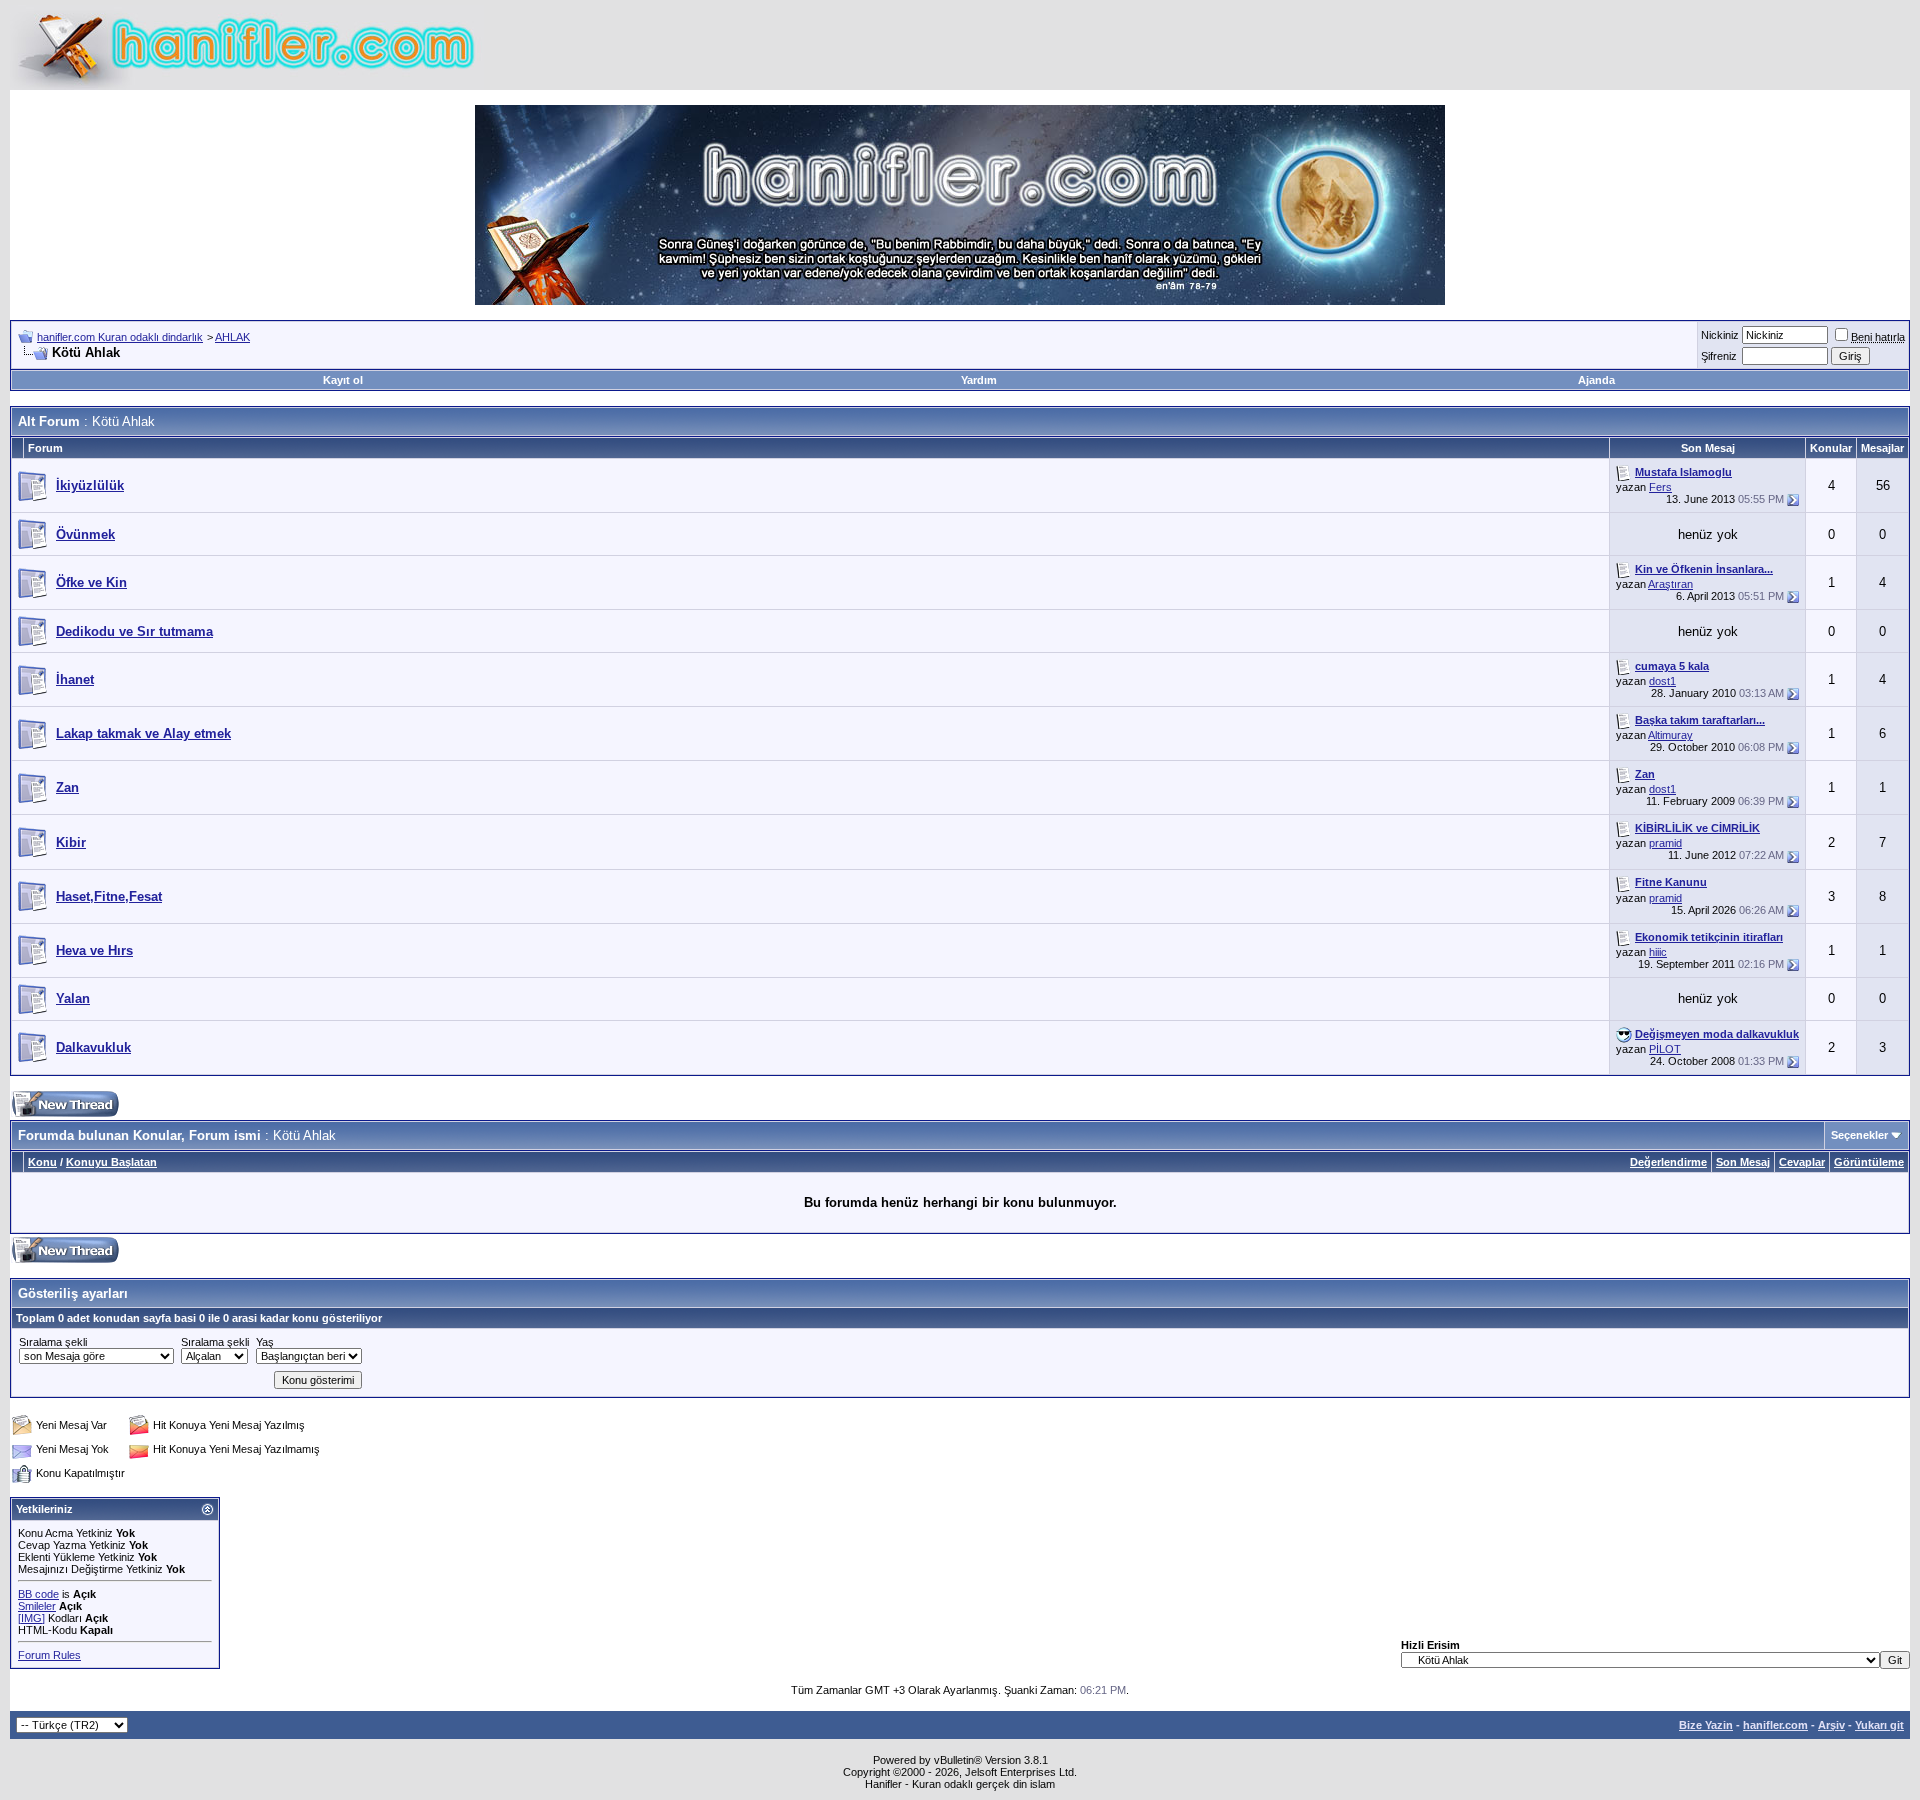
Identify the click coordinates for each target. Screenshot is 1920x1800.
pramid (1665, 843)
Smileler (37, 1606)
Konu (42, 1162)
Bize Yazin (1706, 1725)
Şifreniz (1719, 356)
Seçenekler (1859, 1135)
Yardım (979, 380)
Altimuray (1670, 735)
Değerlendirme (1668, 1162)
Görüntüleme (1869, 1162)
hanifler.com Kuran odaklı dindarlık (120, 337)
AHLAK (232, 337)
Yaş (265, 1342)
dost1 (1662, 681)
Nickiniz (1720, 335)
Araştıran (1670, 584)
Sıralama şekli (53, 1342)
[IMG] (31, 1618)
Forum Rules (49, 1655)
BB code (38, 1594)
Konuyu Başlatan (111, 1162)
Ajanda (1596, 380)
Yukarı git (1879, 1725)
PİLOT (1665, 1049)
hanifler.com (1775, 1725)
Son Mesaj (1743, 1162)
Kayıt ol (343, 380)
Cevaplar (1802, 1162)
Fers (1660, 487)
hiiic (1658, 952)
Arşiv (1831, 1725)
